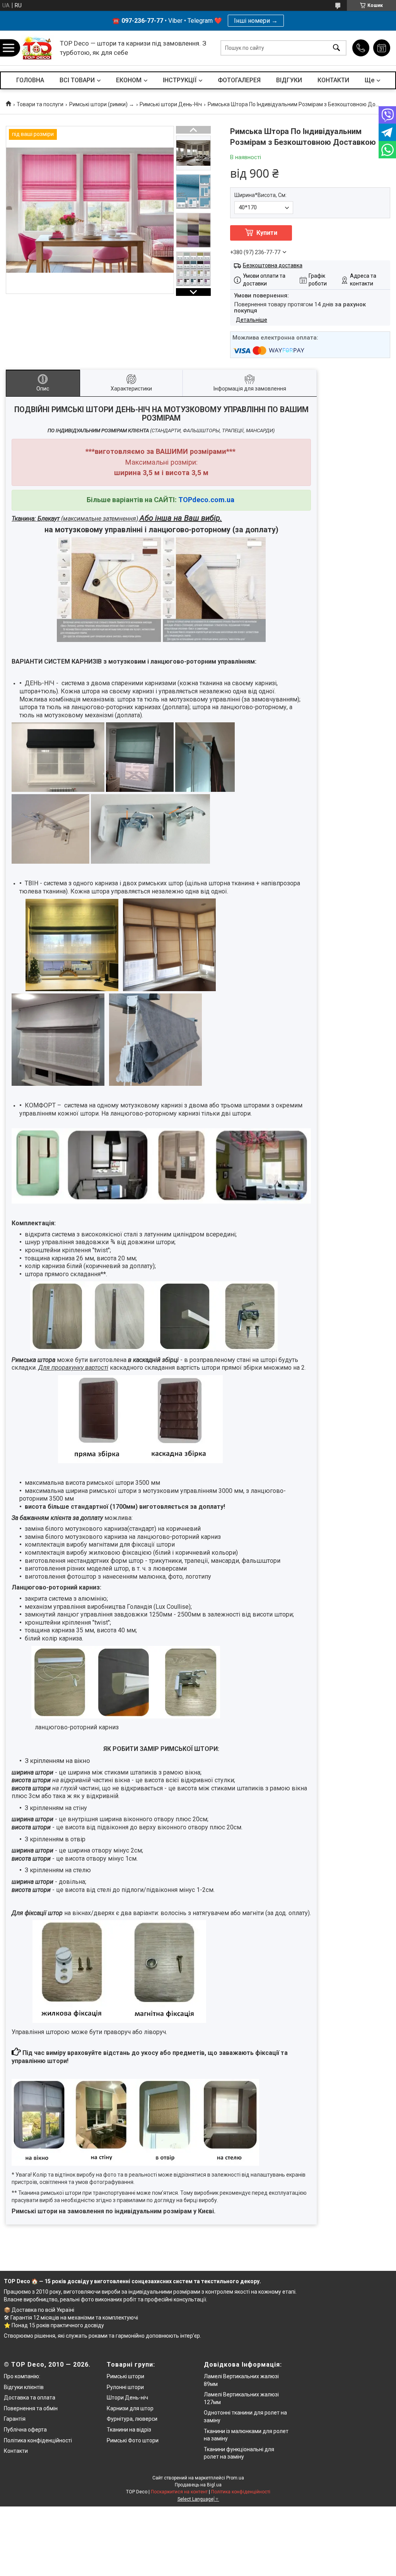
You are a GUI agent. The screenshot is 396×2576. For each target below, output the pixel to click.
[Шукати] (336, 48)
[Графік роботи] (382, 48)
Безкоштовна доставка (273, 265)
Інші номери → (256, 21)
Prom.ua (235, 2478)
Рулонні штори (125, 2387)
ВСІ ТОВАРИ (77, 80)
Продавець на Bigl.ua (198, 2485)
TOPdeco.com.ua (206, 500)
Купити (267, 233)
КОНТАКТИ (333, 80)
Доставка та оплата (30, 2398)
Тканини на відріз (129, 2430)
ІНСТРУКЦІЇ (180, 80)
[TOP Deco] (38, 48)
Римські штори (125, 2376)
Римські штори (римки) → (102, 104)
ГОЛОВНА (30, 80)
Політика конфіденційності (38, 2440)
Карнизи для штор (130, 2408)
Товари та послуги (40, 104)
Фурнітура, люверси (132, 2419)
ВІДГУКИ (289, 80)
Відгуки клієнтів (24, 2387)
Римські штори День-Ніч (171, 104)
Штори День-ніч (127, 2398)
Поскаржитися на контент (179, 2492)
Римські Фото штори (133, 2440)
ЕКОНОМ (129, 80)
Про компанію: (22, 2376)
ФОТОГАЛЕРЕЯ (239, 80)
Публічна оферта (25, 2430)
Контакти (16, 2451)
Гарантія (15, 2419)
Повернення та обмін (31, 2408)
